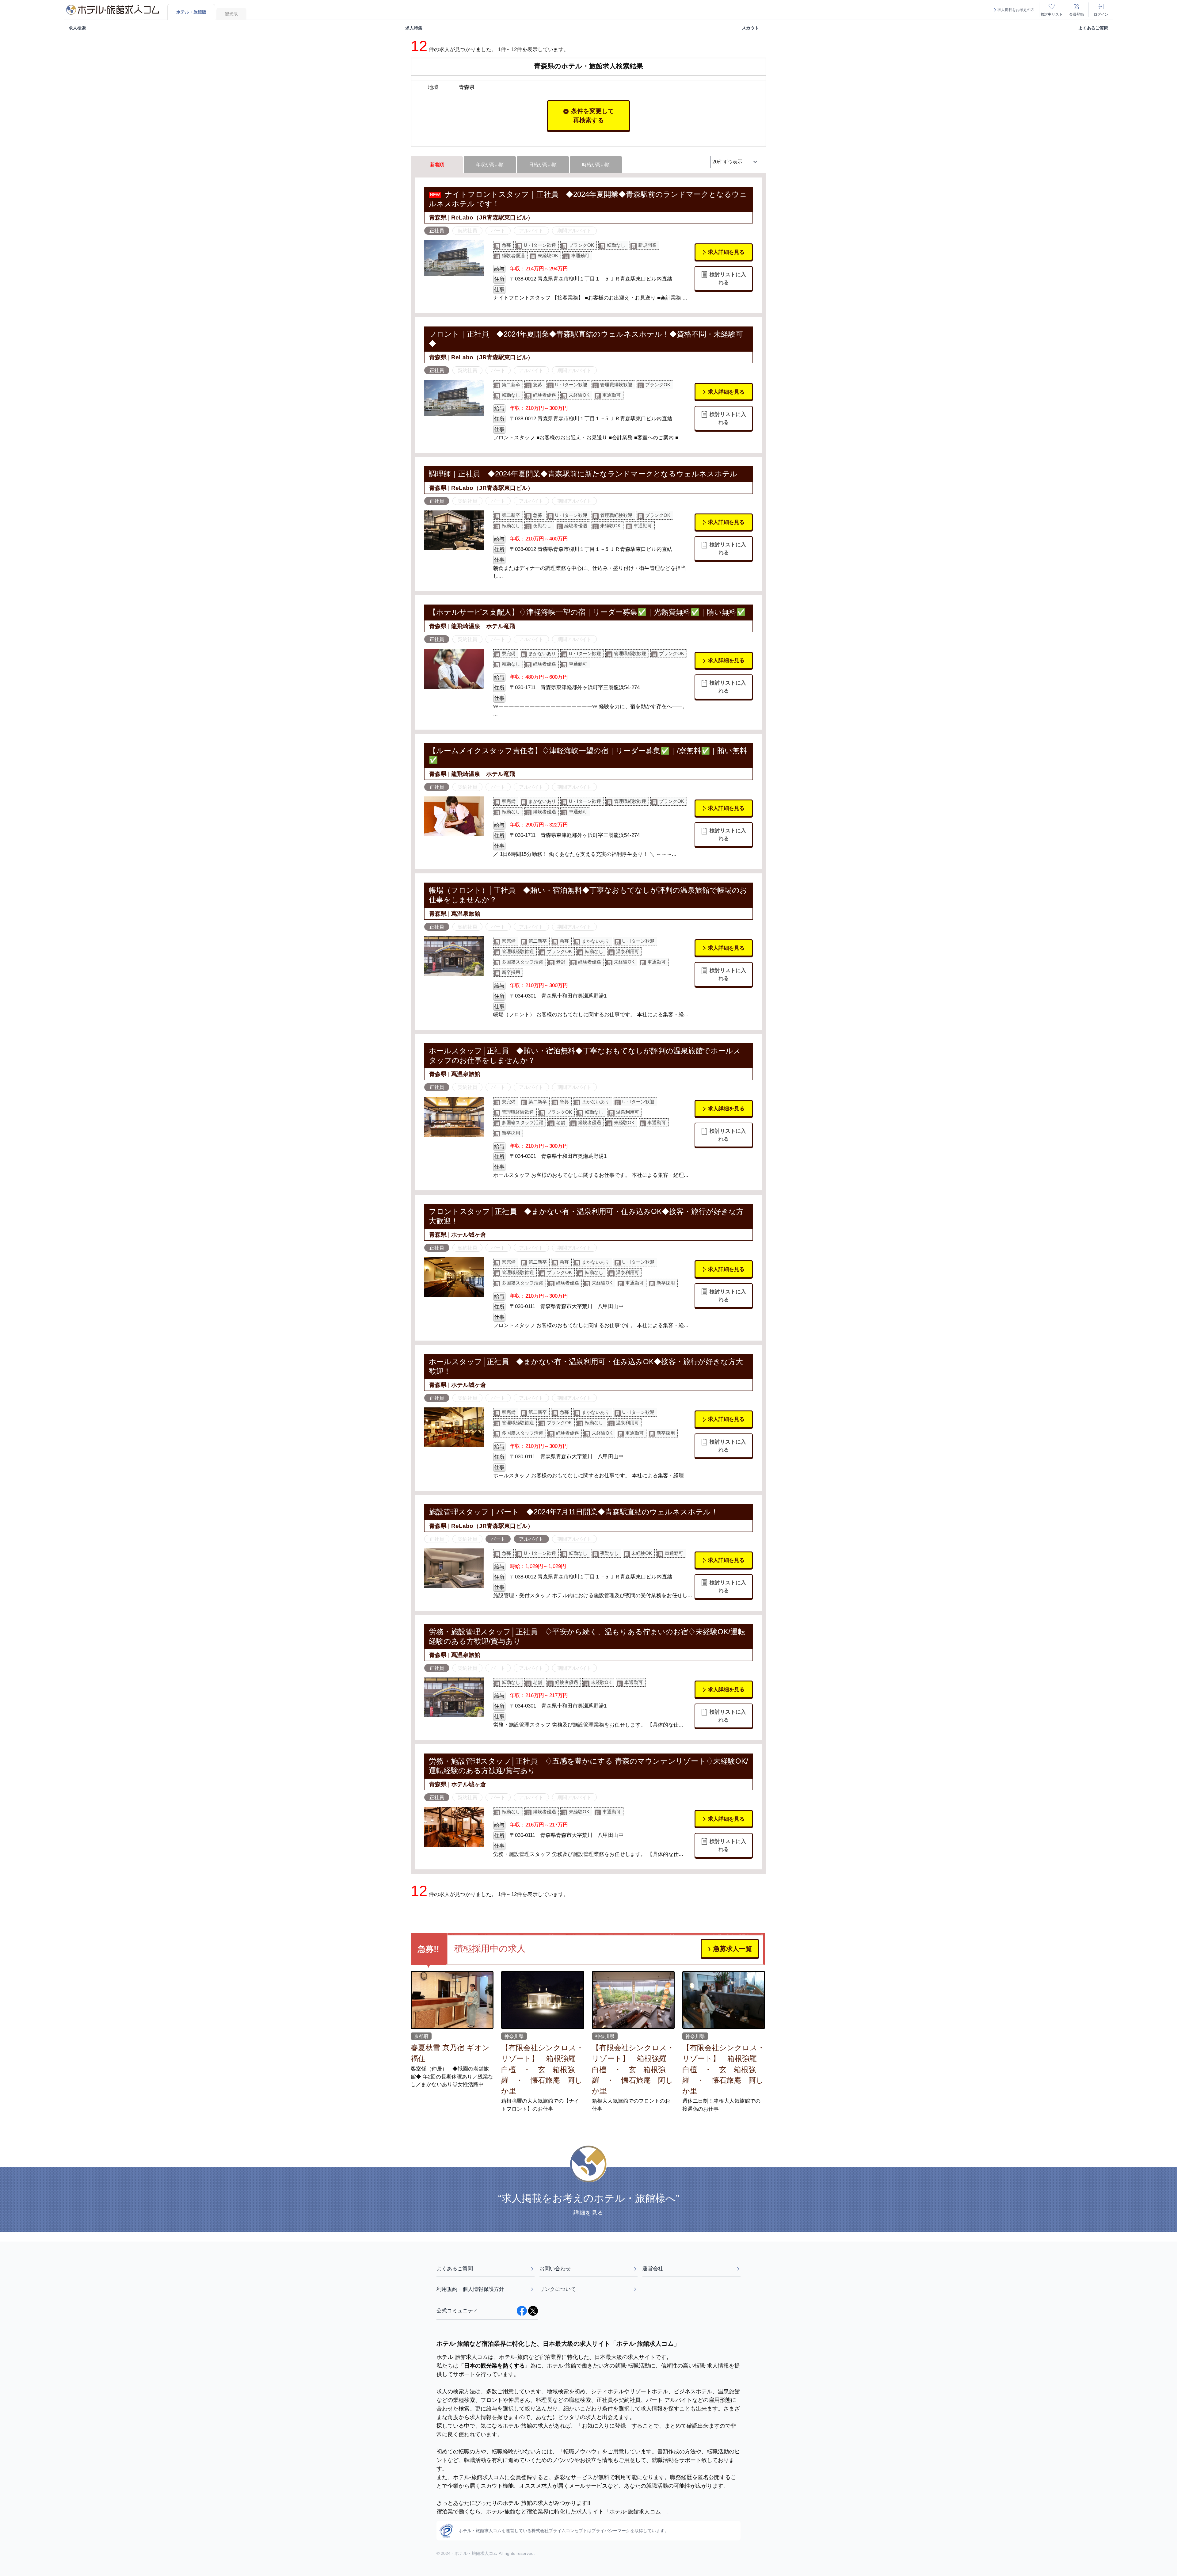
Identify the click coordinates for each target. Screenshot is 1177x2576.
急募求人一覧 (733, 1949)
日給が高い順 (543, 164)
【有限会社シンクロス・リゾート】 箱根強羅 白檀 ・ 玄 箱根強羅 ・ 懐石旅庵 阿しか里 (542, 2069)
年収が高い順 (490, 164)
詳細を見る (588, 2213)
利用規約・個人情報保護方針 (470, 2289)
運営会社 (653, 2269)
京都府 (421, 2036)
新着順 (437, 164)
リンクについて (558, 2289)
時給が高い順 (596, 164)
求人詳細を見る (726, 252)
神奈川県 (514, 2036)
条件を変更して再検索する (592, 116)
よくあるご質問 (1093, 28)
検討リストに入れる (728, 278)
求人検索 (77, 28)
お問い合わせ (555, 2269)
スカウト (750, 28)
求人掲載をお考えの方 (1016, 10)
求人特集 (414, 28)
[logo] (112, 10)
